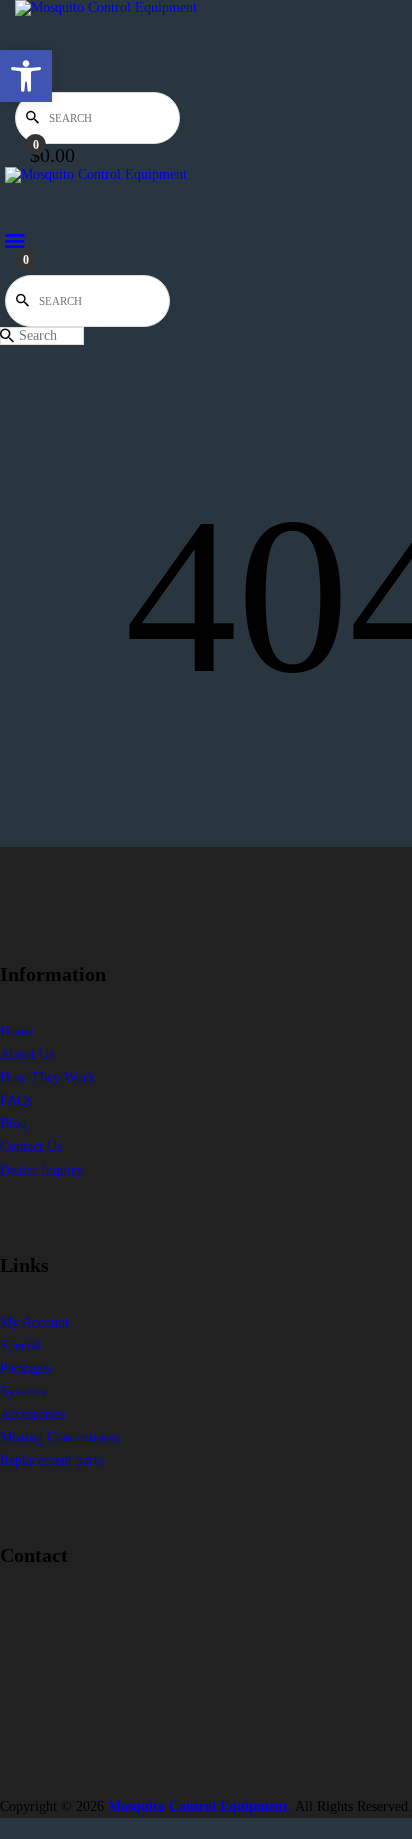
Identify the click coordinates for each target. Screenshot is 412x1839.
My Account (34, 1322)
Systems (23, 1391)
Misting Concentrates (59, 1437)
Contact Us (31, 1146)
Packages (25, 1368)
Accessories (32, 1414)
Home (17, 1031)
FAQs (16, 1100)
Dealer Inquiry (41, 1170)
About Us (27, 1054)
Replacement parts (51, 1460)
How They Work (47, 1077)
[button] (26, 76)
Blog (13, 1123)
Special (20, 1345)
